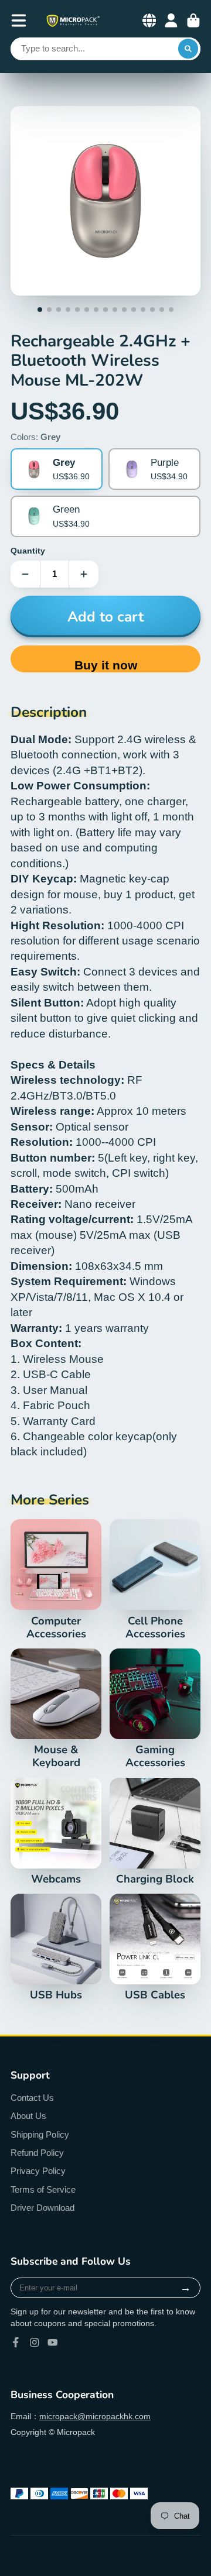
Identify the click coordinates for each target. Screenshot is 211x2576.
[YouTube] (53, 2343)
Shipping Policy (40, 2134)
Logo (73, 21)
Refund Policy (37, 2153)
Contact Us (32, 2098)
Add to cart (105, 617)
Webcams (56, 1832)
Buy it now (106, 665)
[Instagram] (35, 2343)
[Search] (188, 49)
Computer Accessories (56, 1580)
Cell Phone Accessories (155, 1580)
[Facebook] (16, 2343)
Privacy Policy (38, 2171)
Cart (193, 20)
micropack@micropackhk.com (95, 2416)
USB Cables (155, 1948)
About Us (28, 2116)
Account (171, 20)
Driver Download (42, 2208)
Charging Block (155, 1832)
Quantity (28, 551)
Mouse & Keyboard (56, 1709)
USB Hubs (56, 1948)
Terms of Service (43, 2189)
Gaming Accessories (155, 1709)
